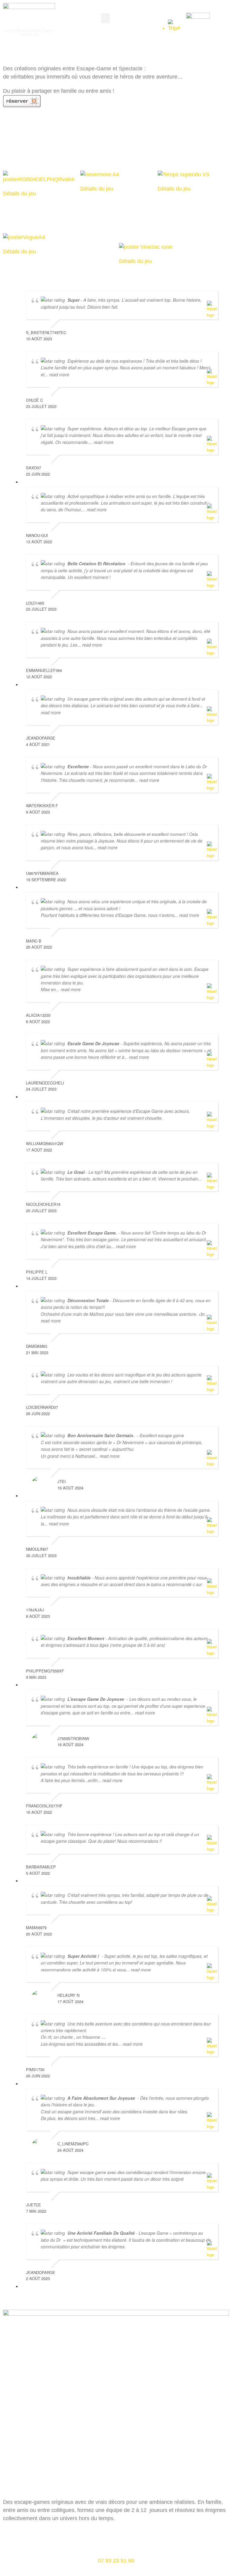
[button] (105, 18)
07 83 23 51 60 (116, 2561)
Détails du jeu (19, 194)
